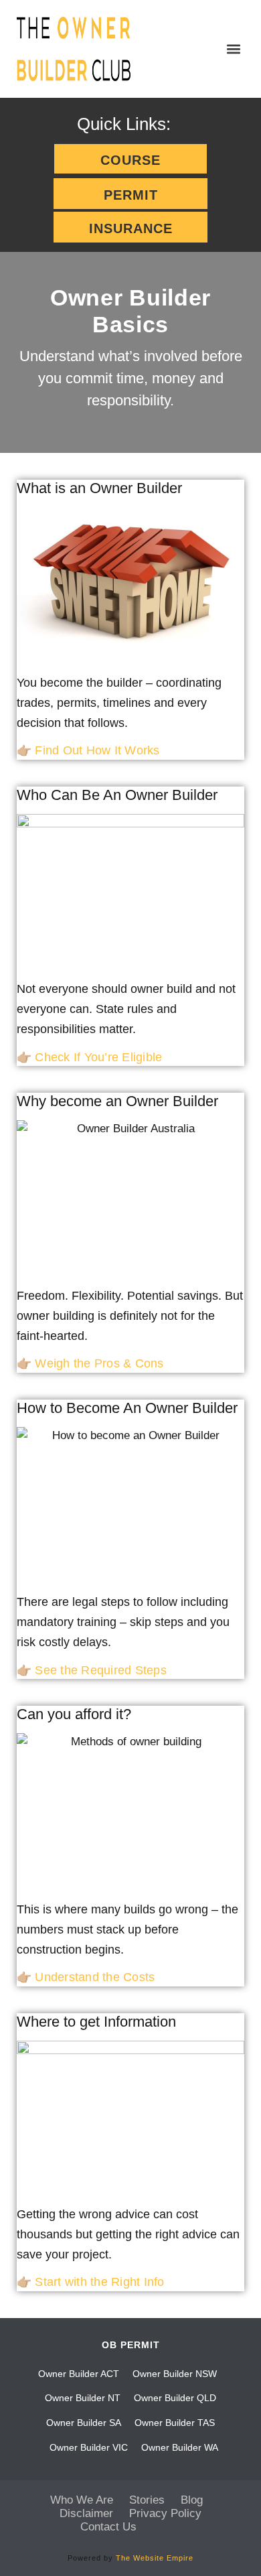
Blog (192, 2500)
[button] (233, 49)
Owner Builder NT (83, 2398)
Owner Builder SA (84, 2423)
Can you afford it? (74, 1714)
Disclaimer (86, 2513)
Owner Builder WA (180, 2447)
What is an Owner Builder (99, 488)
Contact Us (108, 2527)
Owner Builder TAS (175, 2423)
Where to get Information (96, 2022)
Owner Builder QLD (175, 2398)
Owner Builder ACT (79, 2374)
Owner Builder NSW (175, 2374)
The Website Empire (155, 2558)
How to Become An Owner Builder (127, 1408)
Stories (147, 2500)
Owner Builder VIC (89, 2447)
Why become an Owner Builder (117, 1101)
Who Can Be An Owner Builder (117, 795)
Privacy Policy (165, 2513)
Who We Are (82, 2500)
